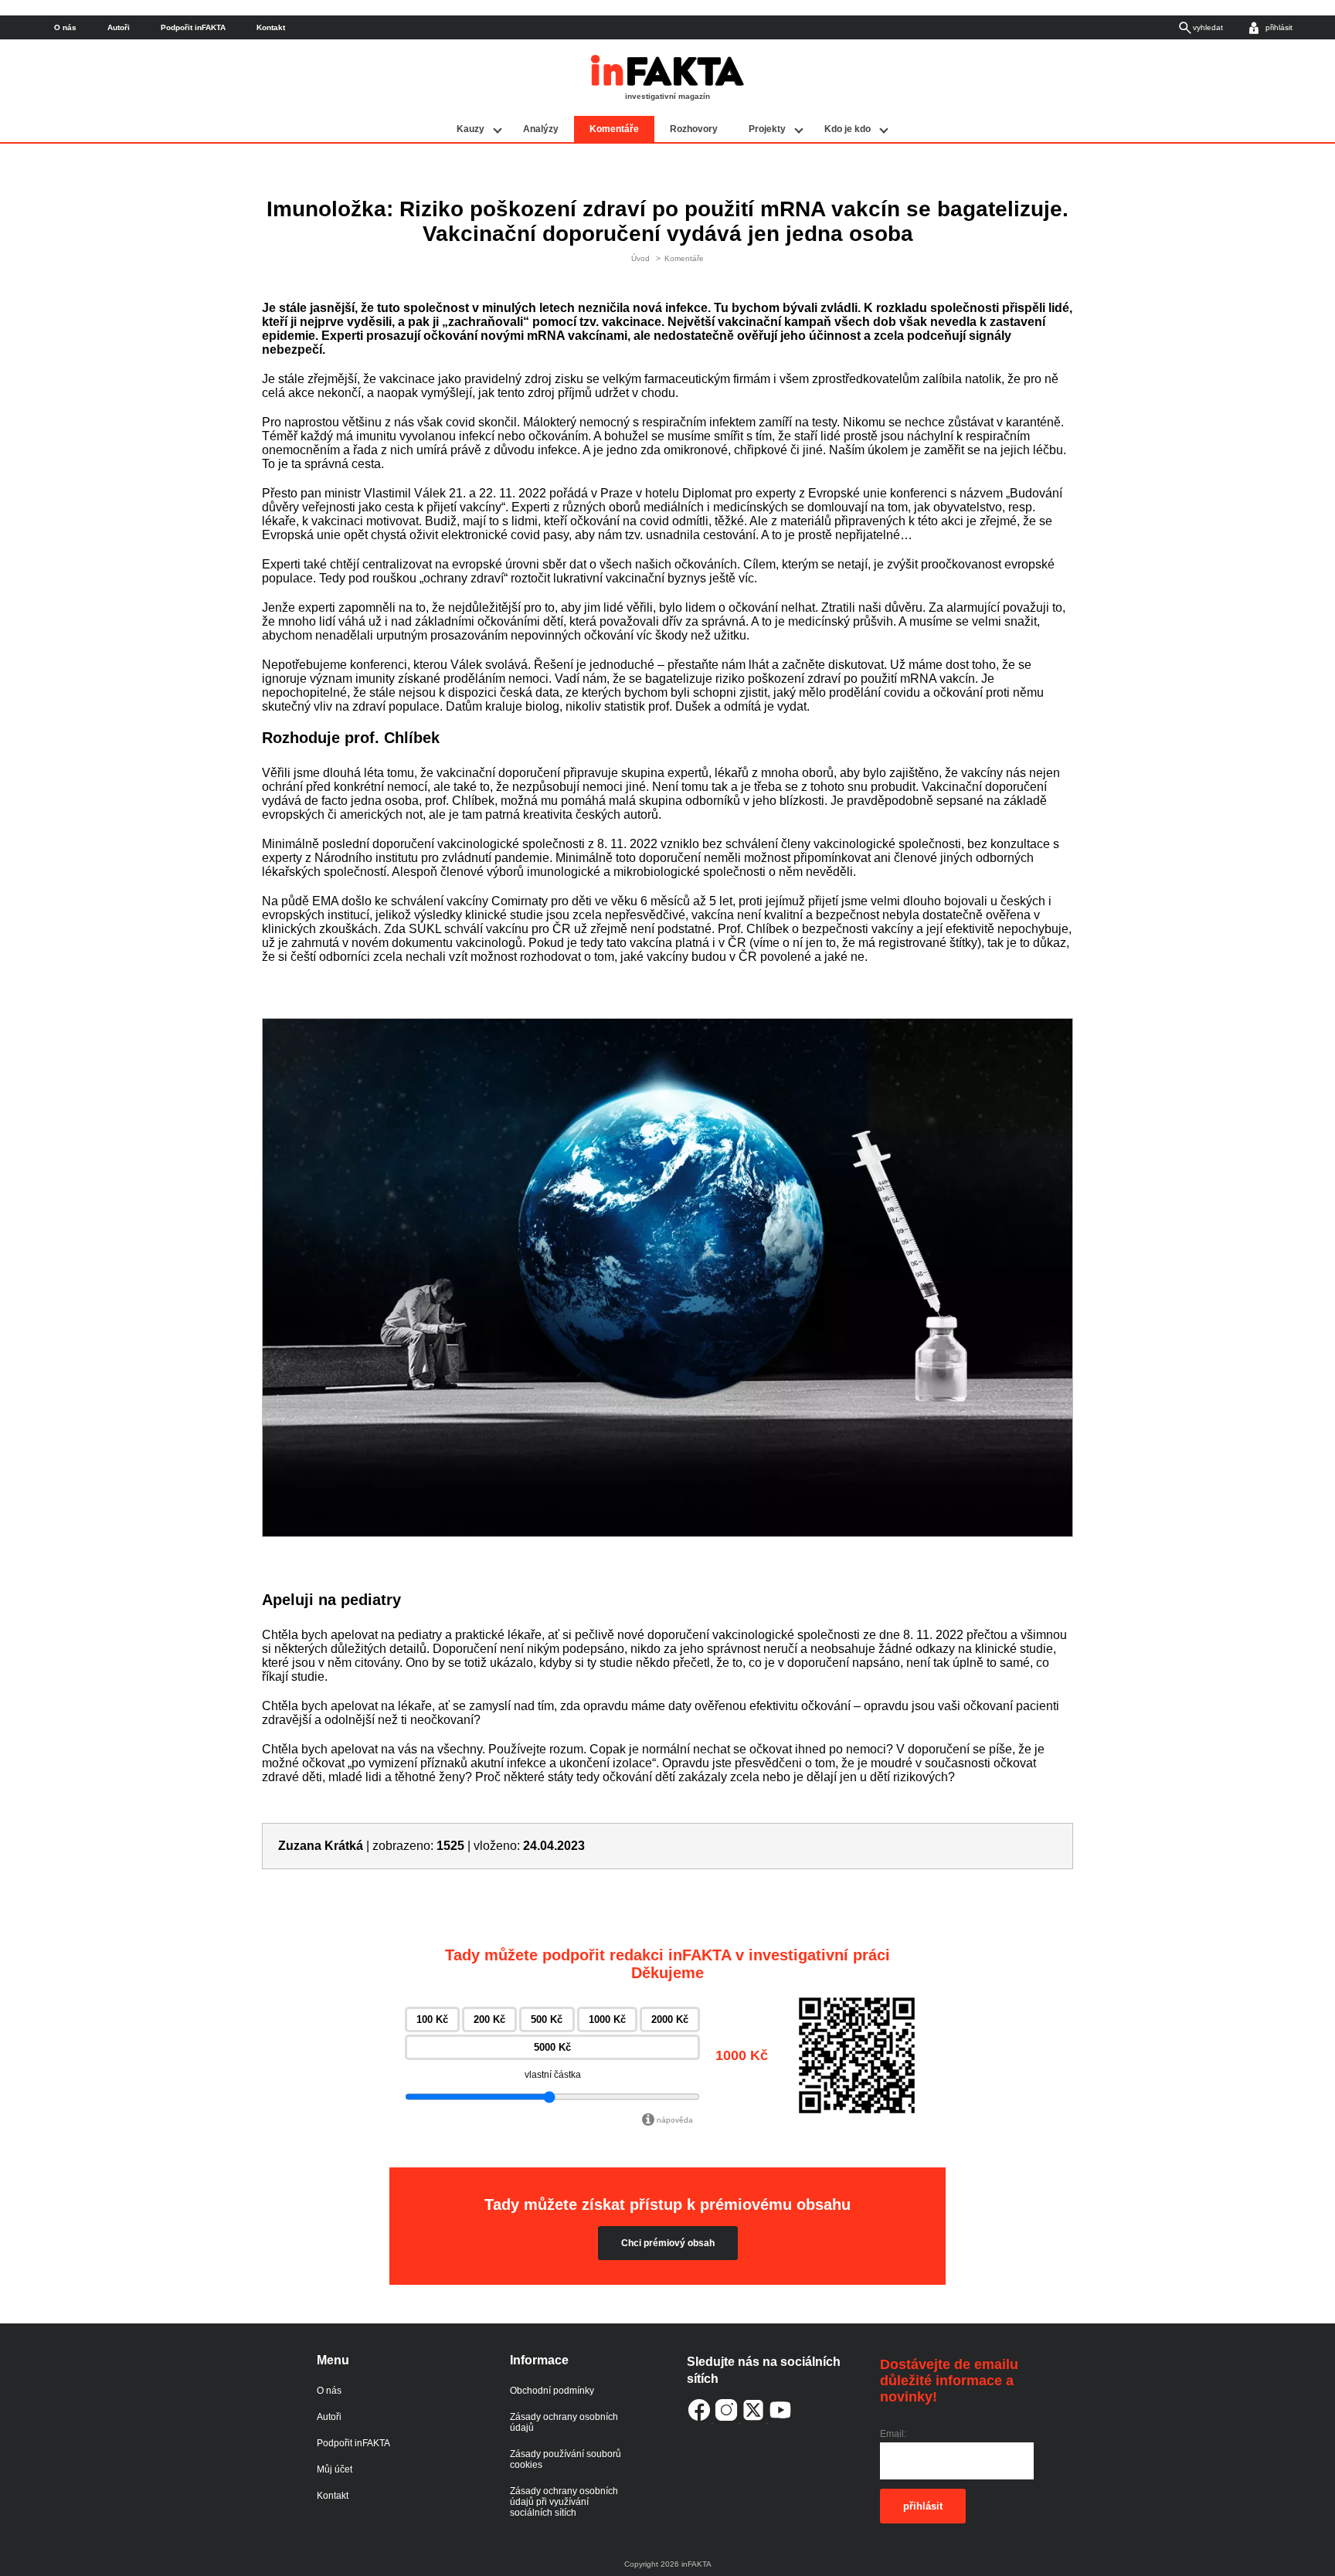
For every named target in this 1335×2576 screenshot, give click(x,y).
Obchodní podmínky (552, 2391)
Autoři (119, 27)
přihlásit (923, 2506)
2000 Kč (670, 2019)
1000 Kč (607, 2019)
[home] (667, 83)
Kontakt (271, 27)
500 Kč (547, 2019)
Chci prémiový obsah (668, 2243)
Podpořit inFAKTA (193, 27)
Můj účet (335, 2469)
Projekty (767, 129)
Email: (893, 2434)
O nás (65, 27)
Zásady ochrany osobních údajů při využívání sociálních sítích (564, 2502)
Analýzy (541, 129)
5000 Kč (552, 2047)
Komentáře (614, 129)
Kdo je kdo (848, 129)
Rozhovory (694, 129)
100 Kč (432, 2019)
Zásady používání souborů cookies (566, 2459)
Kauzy (470, 129)
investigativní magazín (667, 96)
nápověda (675, 2120)
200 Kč (489, 2019)
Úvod (640, 258)
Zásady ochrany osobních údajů (564, 2422)
